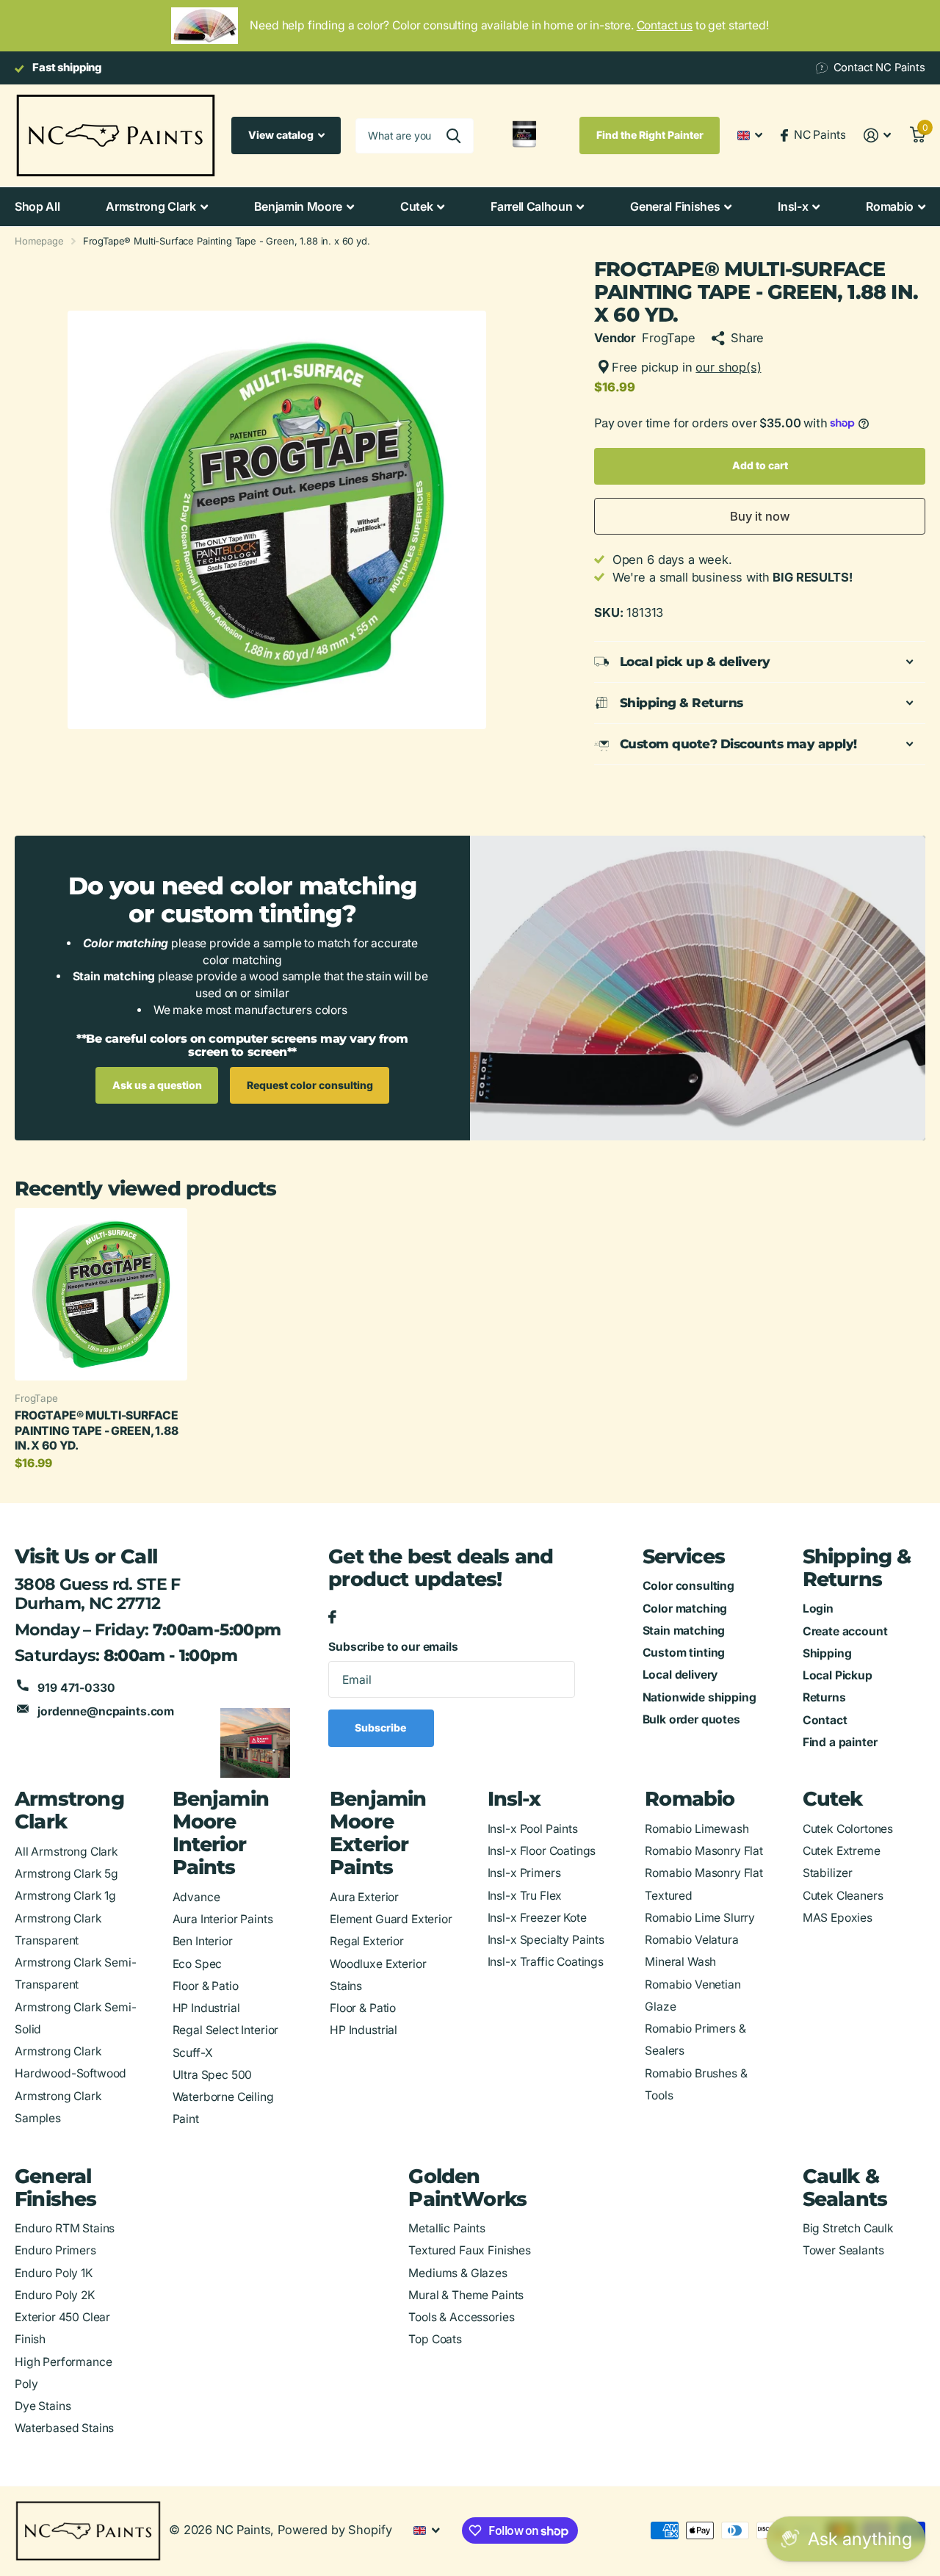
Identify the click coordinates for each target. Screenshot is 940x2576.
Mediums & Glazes (458, 2273)
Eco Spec (198, 1964)
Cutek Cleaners (843, 1896)
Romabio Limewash (697, 1829)
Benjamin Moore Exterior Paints (378, 1833)
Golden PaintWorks (467, 2188)
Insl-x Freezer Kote (537, 1918)
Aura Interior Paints (223, 1919)
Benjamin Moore (299, 206)
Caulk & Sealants (845, 2188)
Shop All (37, 206)
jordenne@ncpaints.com (106, 1711)
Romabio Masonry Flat (704, 1851)
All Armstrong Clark (66, 1852)
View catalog (282, 135)
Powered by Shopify (335, 2530)
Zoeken (453, 136)
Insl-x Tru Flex (525, 1896)
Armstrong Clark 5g (66, 1874)
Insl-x (793, 206)
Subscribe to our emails (393, 1647)
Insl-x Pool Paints (533, 1829)
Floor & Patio (206, 1986)
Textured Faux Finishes (470, 2250)
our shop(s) (728, 367)
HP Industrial (206, 2008)
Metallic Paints (447, 2228)
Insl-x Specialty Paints (546, 1940)
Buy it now (760, 516)
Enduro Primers (55, 2250)
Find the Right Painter (650, 135)
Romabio (890, 206)
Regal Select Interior (226, 2030)
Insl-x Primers (524, 1873)
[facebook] (332, 1618)
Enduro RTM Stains (65, 2228)
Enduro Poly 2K (55, 2295)
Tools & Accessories (461, 2317)
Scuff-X (193, 2053)
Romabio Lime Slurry (700, 1918)
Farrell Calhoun (531, 206)
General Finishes (675, 206)
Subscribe (382, 1727)
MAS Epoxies (838, 1918)
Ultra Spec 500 (213, 2075)
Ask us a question (157, 1085)
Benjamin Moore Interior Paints (221, 1833)
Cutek (416, 206)
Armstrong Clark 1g (65, 1896)
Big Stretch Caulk (848, 2228)
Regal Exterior (367, 1941)
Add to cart (760, 465)
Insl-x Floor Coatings (542, 1851)
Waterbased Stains (64, 2428)
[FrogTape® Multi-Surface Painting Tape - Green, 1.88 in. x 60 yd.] (101, 1294)
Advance (196, 1897)
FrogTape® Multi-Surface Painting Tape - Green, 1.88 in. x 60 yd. (97, 1430)
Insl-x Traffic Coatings (546, 1962)
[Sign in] (877, 135)
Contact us (665, 25)
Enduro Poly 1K (54, 2273)
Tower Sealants (843, 2250)
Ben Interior (203, 1941)
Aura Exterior (364, 1897)
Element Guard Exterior (391, 1919)
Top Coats (435, 2339)
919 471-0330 (76, 1688)
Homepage (39, 241)
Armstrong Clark (151, 206)
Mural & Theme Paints (466, 2295)
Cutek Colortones (848, 1829)
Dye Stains (43, 2406)
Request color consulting (310, 1085)
